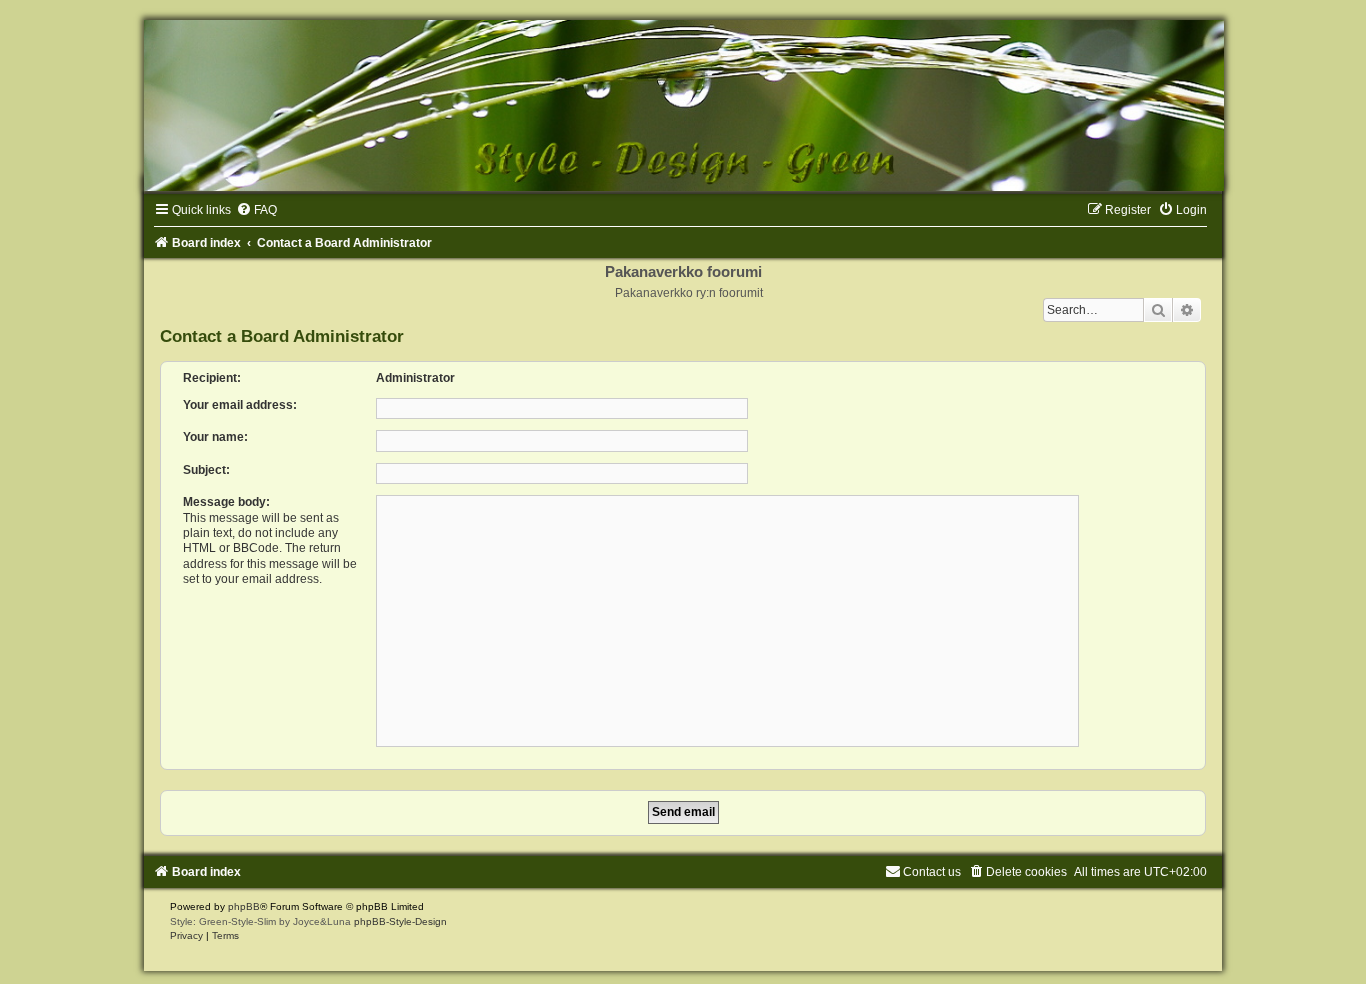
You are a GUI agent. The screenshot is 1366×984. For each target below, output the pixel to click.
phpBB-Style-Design (400, 921)
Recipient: (212, 378)
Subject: (206, 470)
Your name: (215, 437)
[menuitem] (256, 210)
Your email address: (240, 405)
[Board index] (683, 105)
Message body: (226, 502)
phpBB (244, 906)
